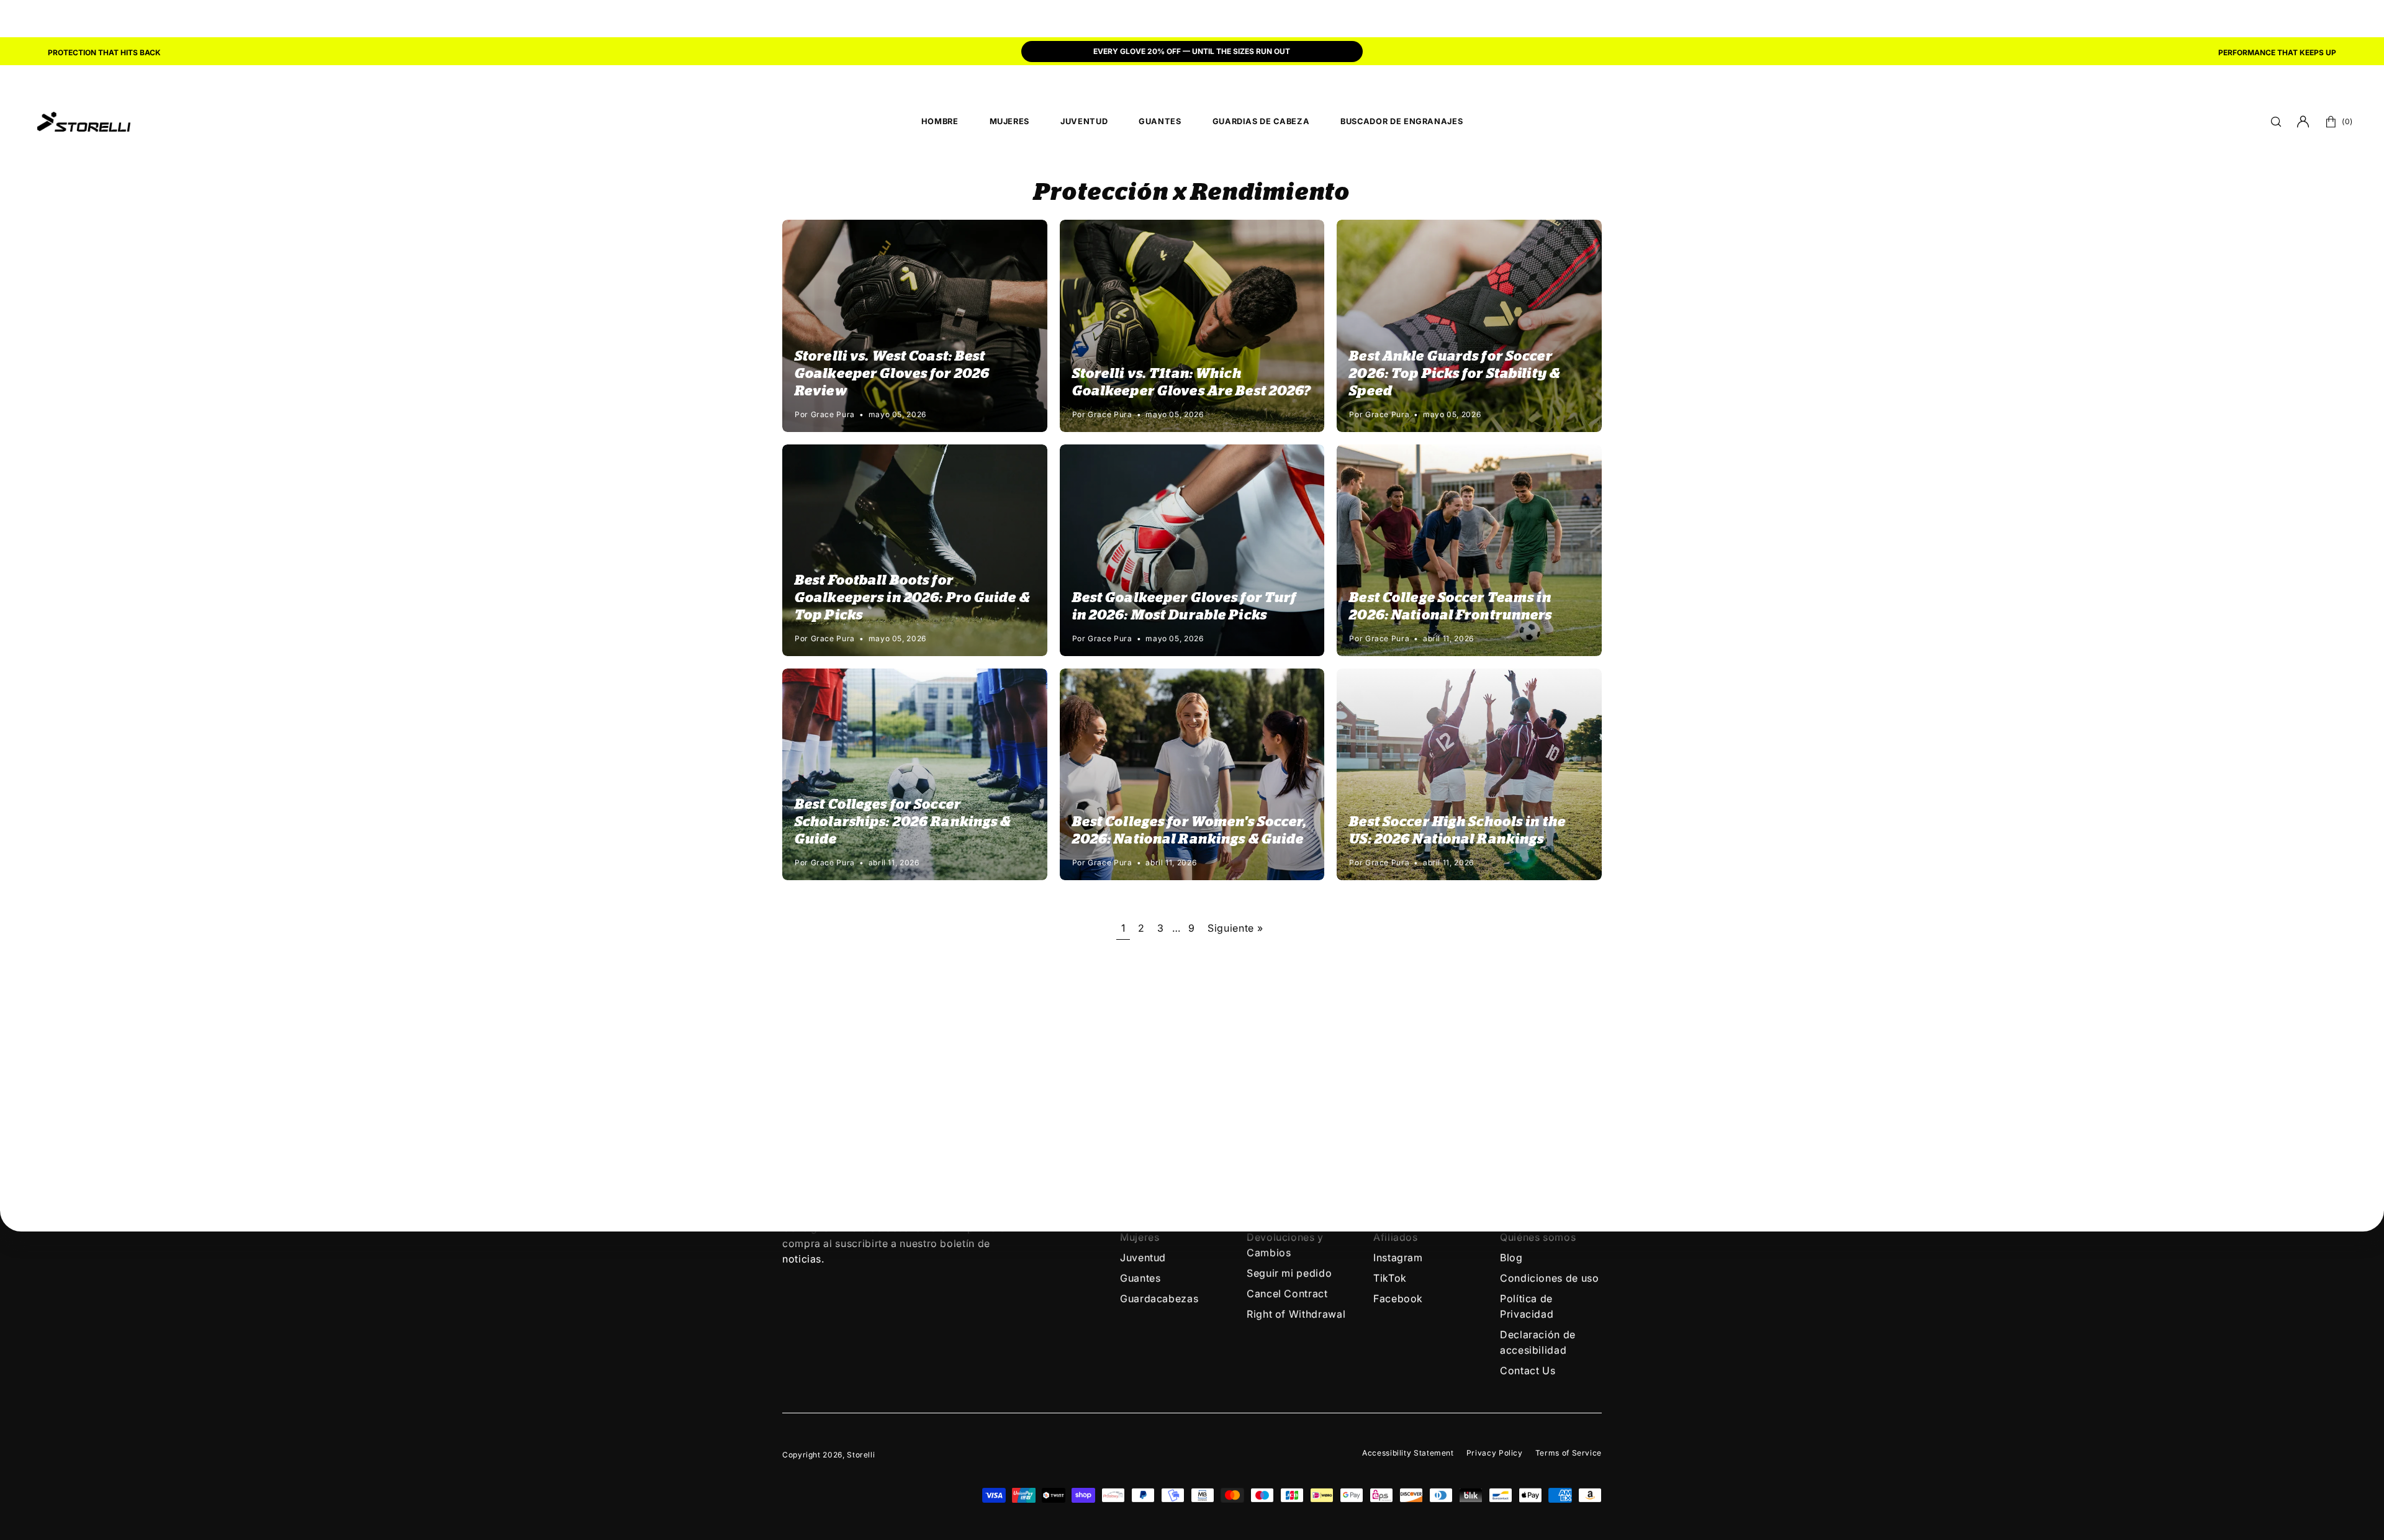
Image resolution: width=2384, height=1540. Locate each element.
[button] (2276, 122)
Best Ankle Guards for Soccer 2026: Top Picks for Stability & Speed (1455, 374)
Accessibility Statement (1408, 1453)
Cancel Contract (1287, 1294)
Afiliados (1396, 1237)
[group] (1192, 53)
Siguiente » (1235, 928)
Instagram (1398, 1258)
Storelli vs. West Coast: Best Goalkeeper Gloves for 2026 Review (892, 374)
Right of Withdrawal (1296, 1314)
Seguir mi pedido (1289, 1273)
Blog (1511, 1258)
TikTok (1390, 1278)
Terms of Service (1569, 1453)
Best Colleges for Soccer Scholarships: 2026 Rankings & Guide (903, 822)
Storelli (861, 1455)
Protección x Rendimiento (1192, 193)
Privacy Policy (1495, 1453)
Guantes (1140, 1278)
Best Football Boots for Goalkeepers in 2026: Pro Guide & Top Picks (912, 598)
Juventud (1143, 1258)
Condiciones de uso (1550, 1278)
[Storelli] (84, 122)
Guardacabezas (1159, 1299)
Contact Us (1528, 1371)
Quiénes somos (1538, 1237)
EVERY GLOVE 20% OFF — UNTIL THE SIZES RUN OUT (1192, 51)
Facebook (1398, 1299)
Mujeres (1140, 1237)
